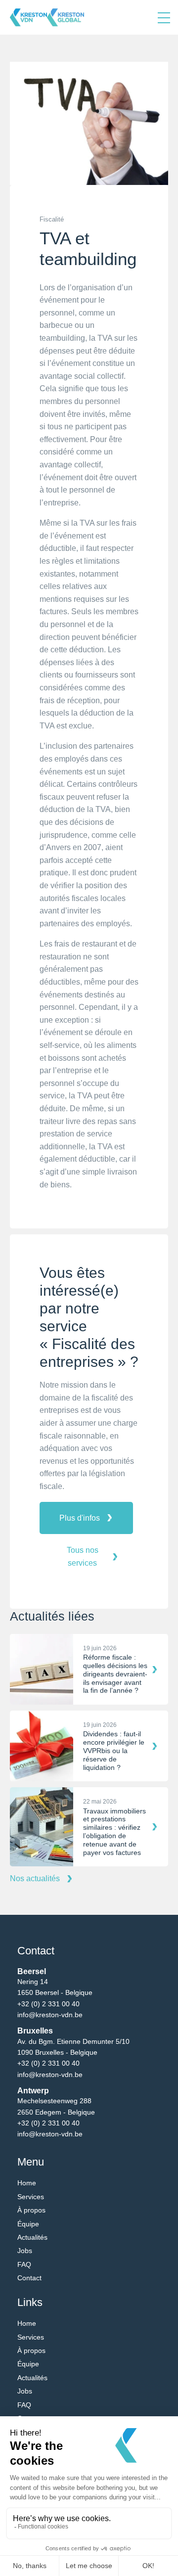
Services (31, 2197)
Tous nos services (83, 1557)
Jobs (25, 2251)
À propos (31, 2210)
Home (27, 2183)
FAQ (24, 2264)
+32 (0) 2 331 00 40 (48, 2004)
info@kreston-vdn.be (50, 2015)
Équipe (28, 2224)
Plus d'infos (80, 1518)
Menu (164, 17)
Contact (29, 2278)
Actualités (32, 2237)
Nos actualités (35, 1878)
